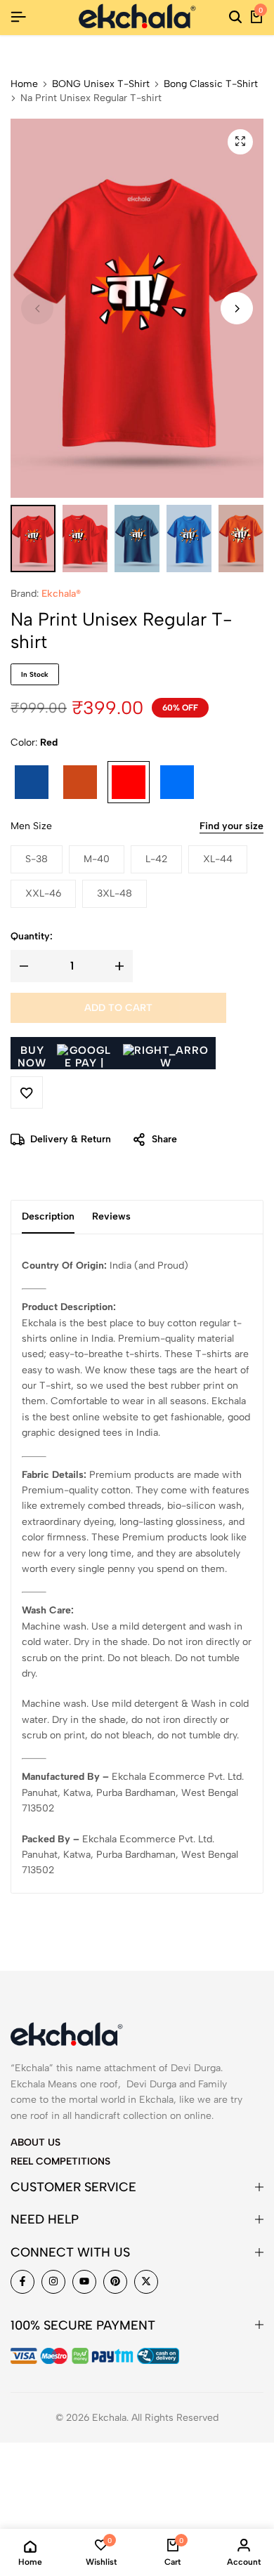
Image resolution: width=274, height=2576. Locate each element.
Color (34, 742)
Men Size (31, 826)
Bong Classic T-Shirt (211, 84)
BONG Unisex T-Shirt (101, 84)
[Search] (235, 18)
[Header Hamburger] (18, 17)
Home (24, 84)
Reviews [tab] (111, 1216)
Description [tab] (48, 1216)
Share (164, 1139)
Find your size (231, 826)
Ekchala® (61, 594)
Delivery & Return (71, 1139)
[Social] (22, 2282)
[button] (237, 308)
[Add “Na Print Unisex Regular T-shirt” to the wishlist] (27, 1092)
